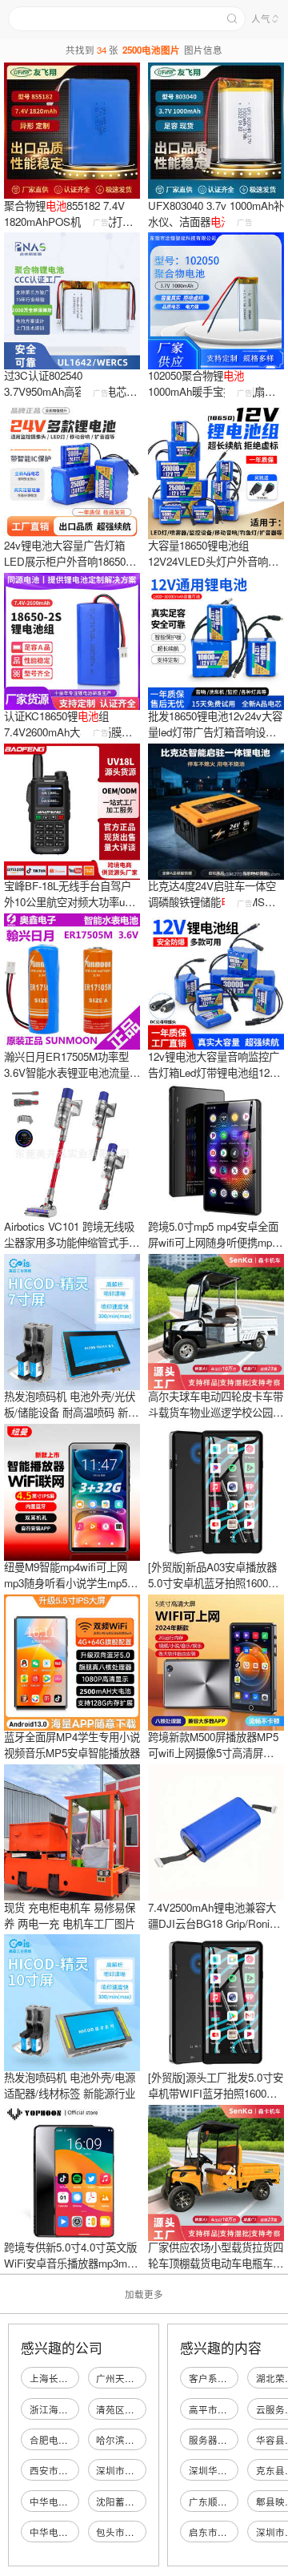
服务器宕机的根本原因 (237, 2440)
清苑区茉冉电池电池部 (144, 2409)
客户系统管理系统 (227, 2378)
